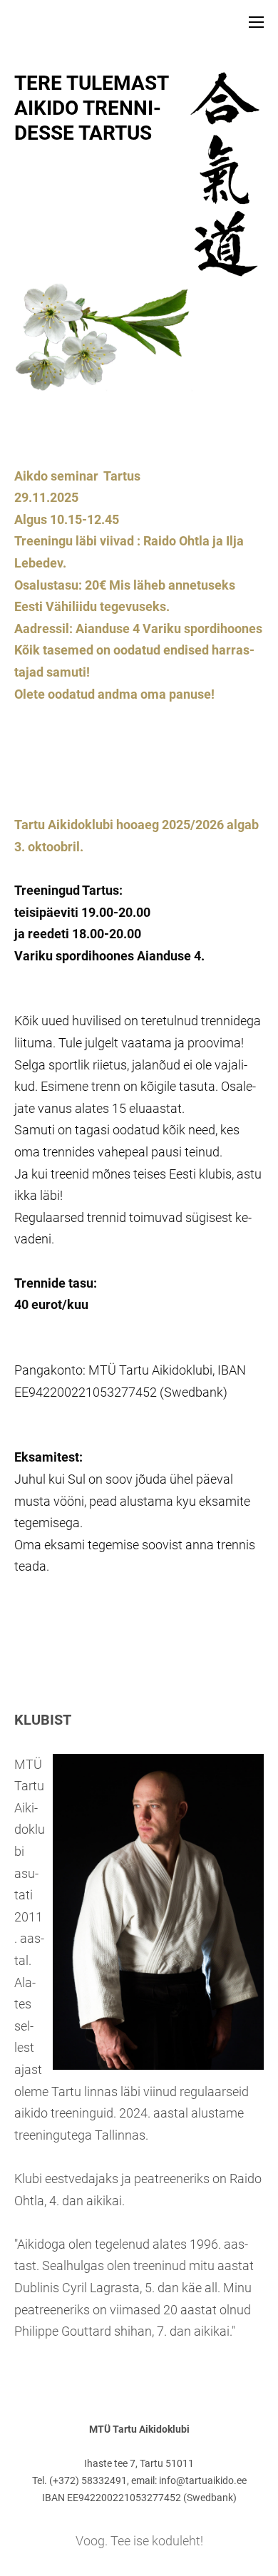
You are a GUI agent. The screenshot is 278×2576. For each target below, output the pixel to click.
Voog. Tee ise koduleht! (139, 2541)
